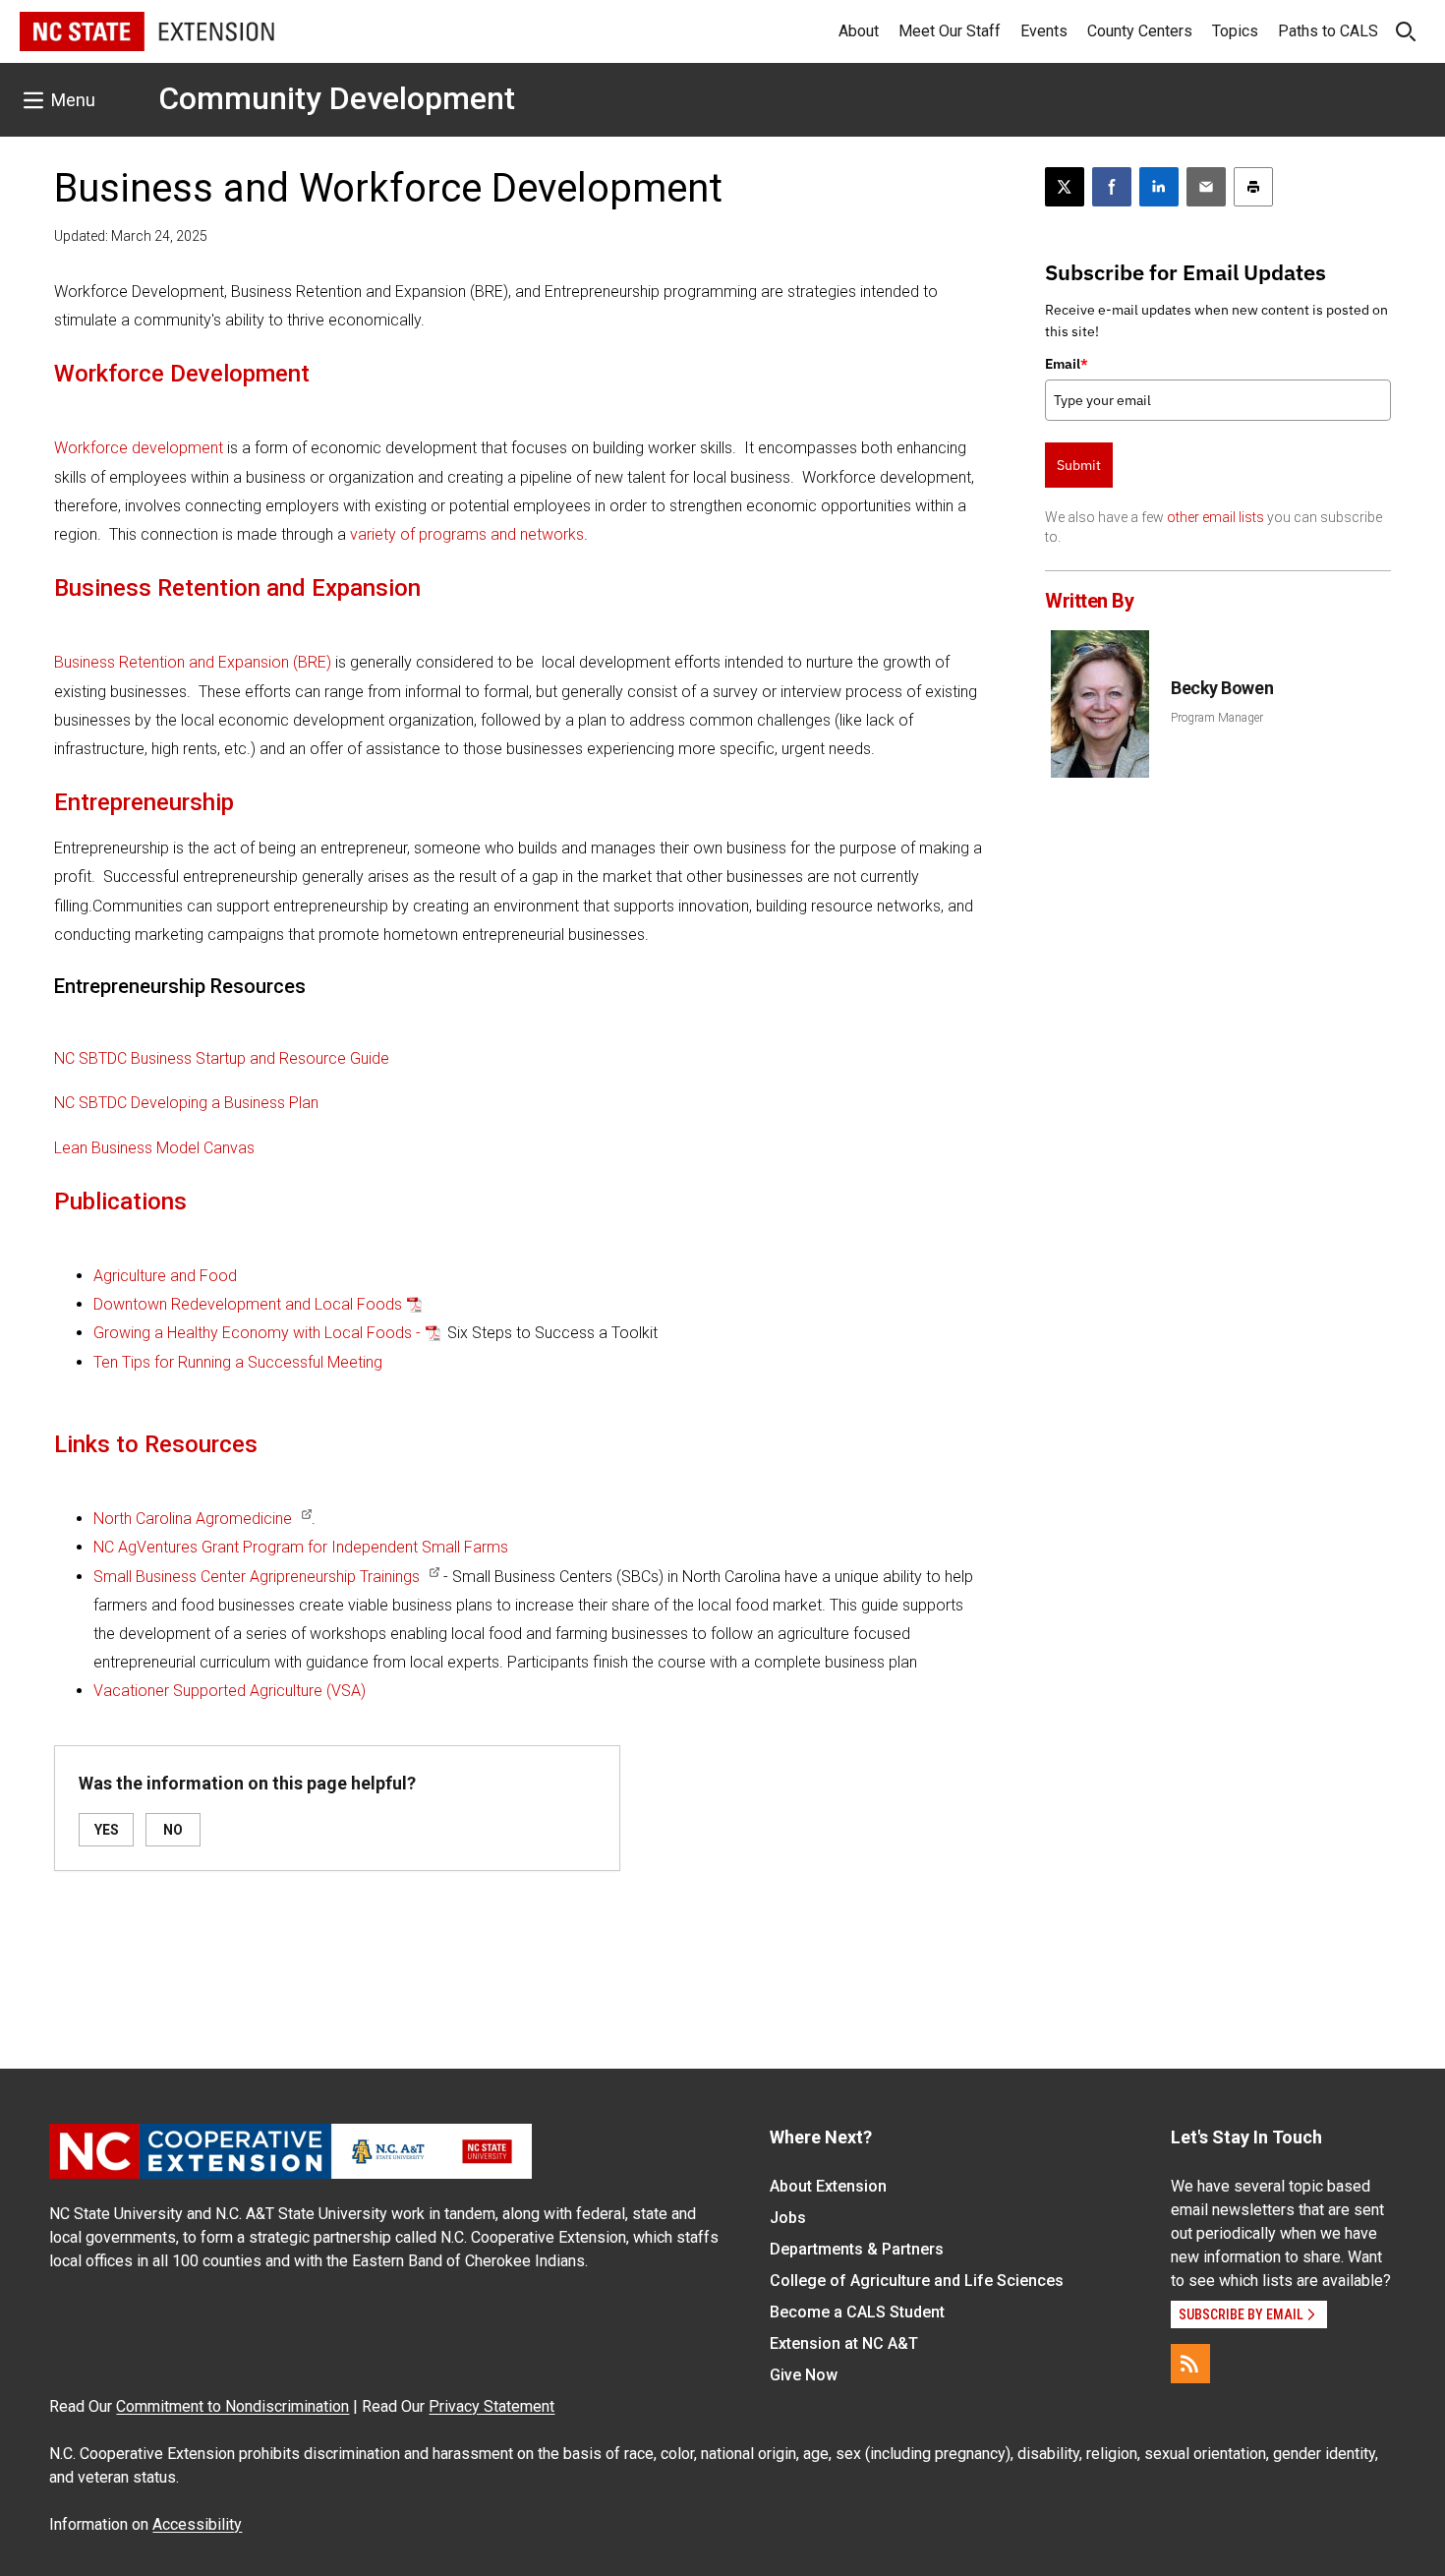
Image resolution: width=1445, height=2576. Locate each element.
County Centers (1140, 31)
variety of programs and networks (467, 534)
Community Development (337, 98)
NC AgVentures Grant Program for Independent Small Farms (301, 1547)
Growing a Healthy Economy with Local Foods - (257, 1333)
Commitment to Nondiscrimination (232, 2406)
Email (1067, 364)
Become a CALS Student (857, 2312)
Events (1044, 31)
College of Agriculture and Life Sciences (917, 2281)
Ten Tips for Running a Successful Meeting (238, 1362)
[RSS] (1190, 2364)
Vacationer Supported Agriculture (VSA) (230, 1691)
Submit (1079, 465)
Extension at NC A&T (844, 2343)
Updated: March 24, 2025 (131, 236)
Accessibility (197, 2524)
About (859, 31)
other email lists (1215, 517)
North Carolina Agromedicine (193, 1519)
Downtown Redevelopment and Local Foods (248, 1304)
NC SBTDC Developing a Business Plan (186, 1103)
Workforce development (139, 448)
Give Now (804, 2375)
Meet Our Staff (950, 31)
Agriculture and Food (165, 1276)
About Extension (828, 2186)
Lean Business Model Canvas (154, 1148)
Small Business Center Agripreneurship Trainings (257, 1577)
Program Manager (1217, 718)
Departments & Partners (857, 2249)
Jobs (788, 2218)
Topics (1235, 31)
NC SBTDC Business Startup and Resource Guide (222, 1058)
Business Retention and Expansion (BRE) (193, 662)
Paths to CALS (1328, 31)
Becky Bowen (1222, 688)
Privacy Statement (491, 2406)
